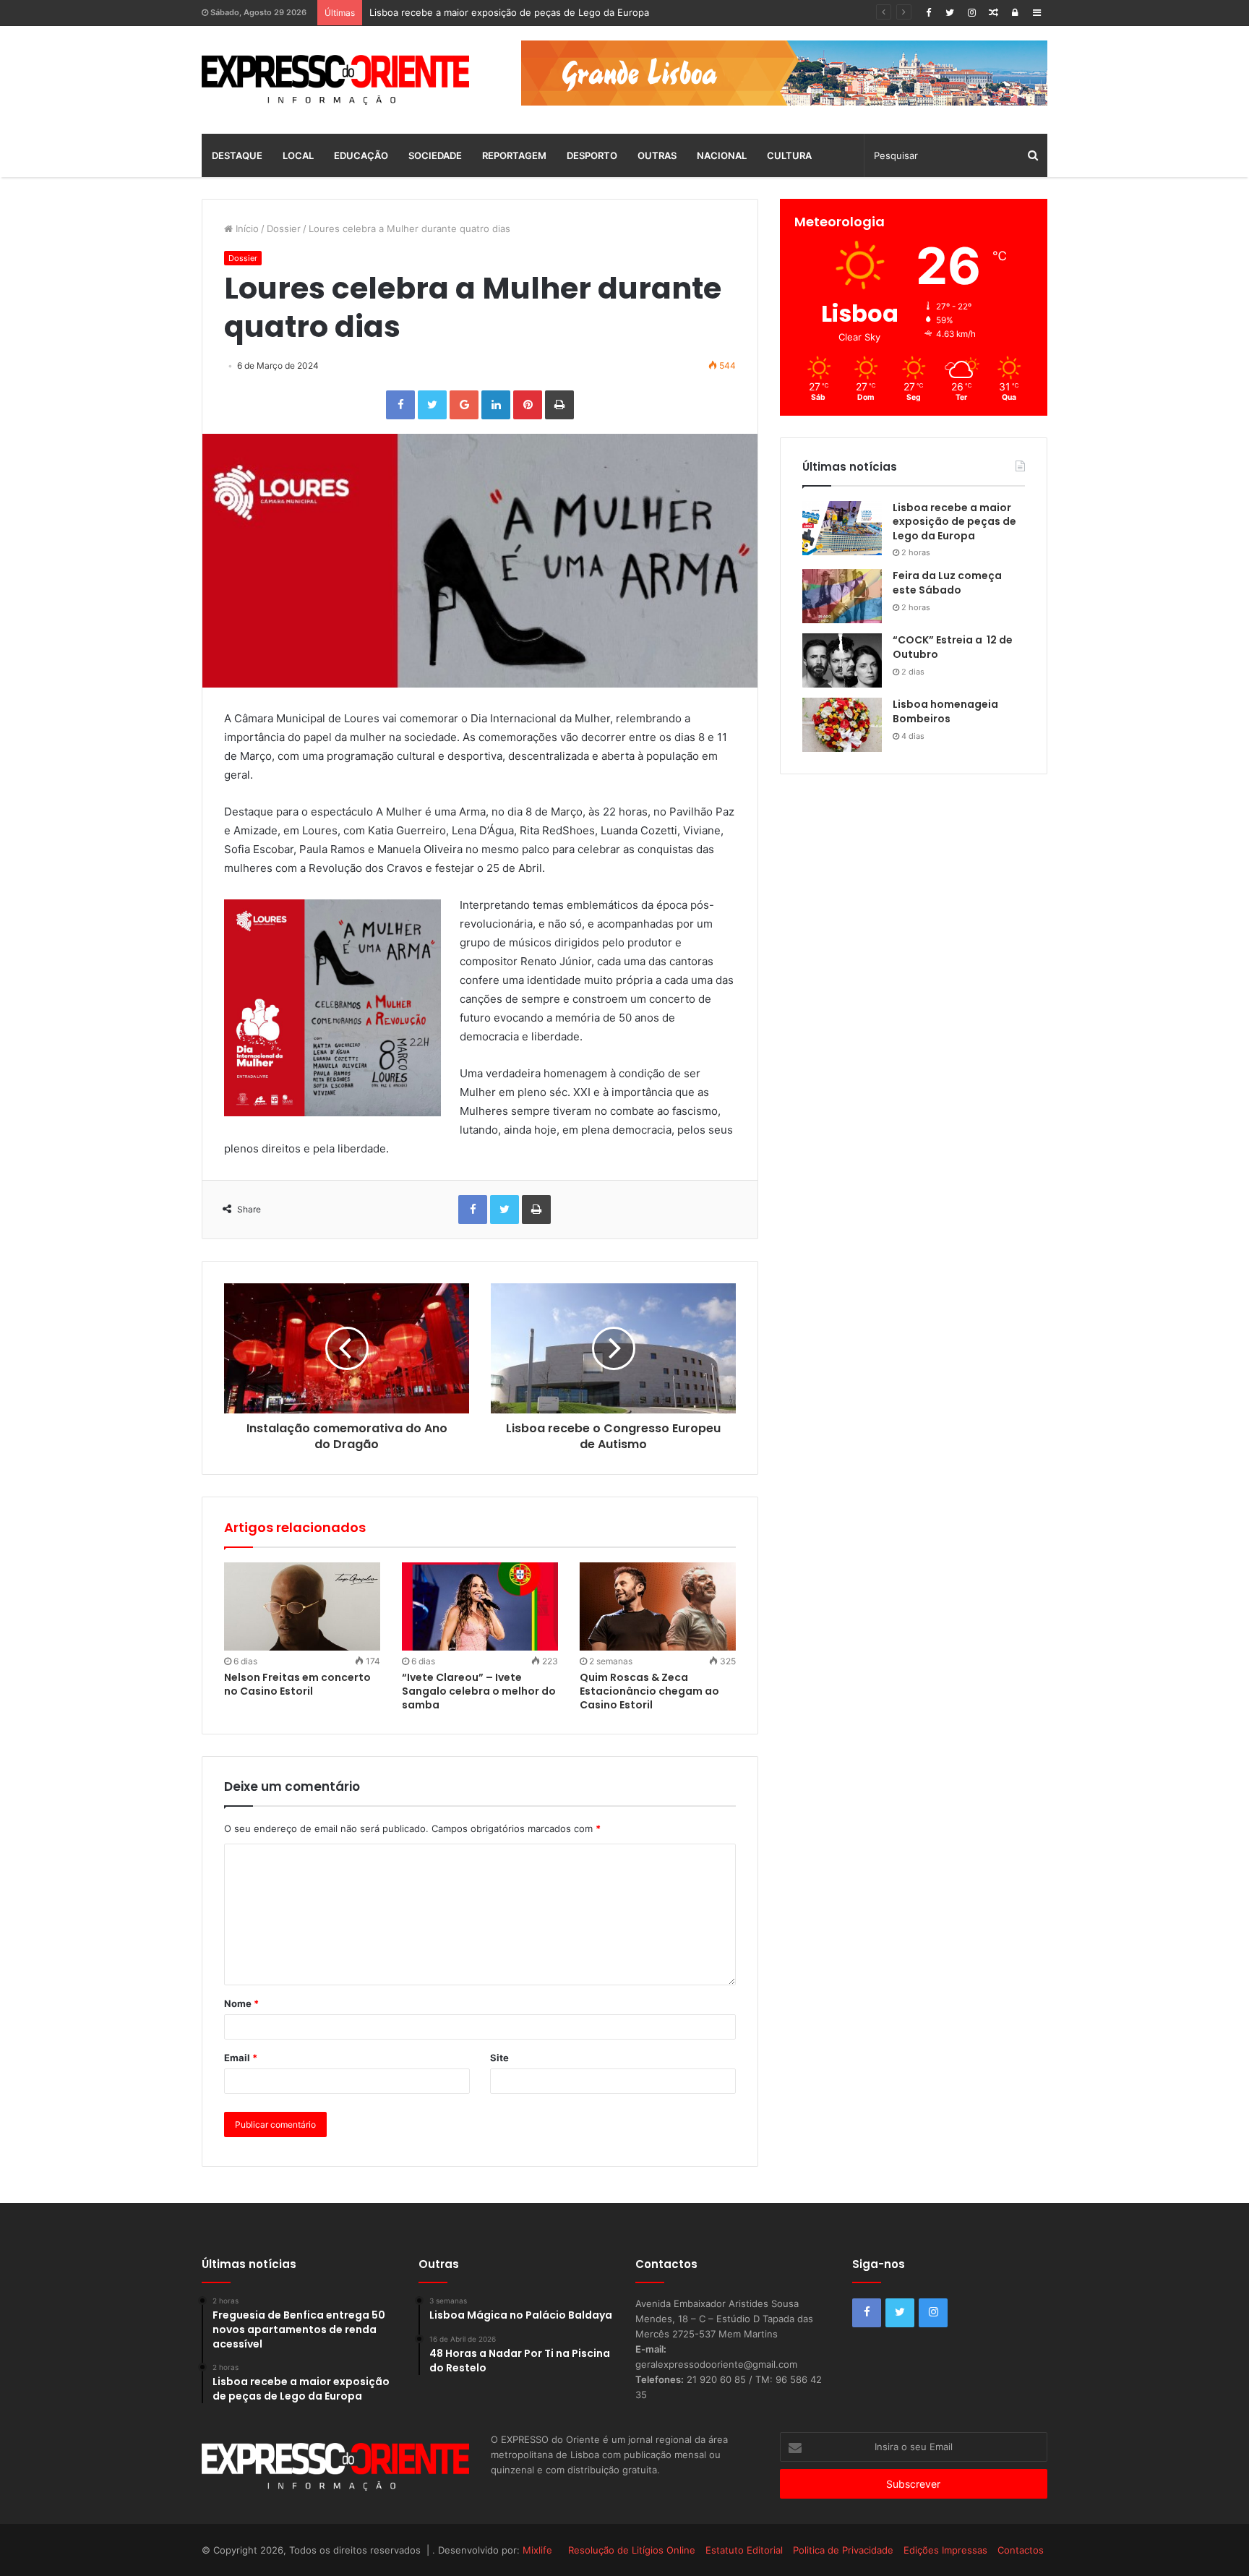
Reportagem (514, 155)
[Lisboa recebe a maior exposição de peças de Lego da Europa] (842, 528)
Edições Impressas (945, 2550)
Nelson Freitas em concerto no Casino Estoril (297, 1684)
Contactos (1021, 2550)
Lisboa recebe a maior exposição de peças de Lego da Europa (954, 522)
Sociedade (435, 155)
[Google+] (464, 405)
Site (499, 2058)
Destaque (237, 155)
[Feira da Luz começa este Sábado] (842, 596)
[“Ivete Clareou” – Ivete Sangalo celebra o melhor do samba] (480, 1606)
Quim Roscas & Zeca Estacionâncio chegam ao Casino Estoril (649, 1691)
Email (241, 2058)
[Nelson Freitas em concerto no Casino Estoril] (302, 1606)
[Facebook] (928, 13)
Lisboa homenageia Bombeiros (945, 711)
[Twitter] (950, 13)
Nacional (722, 155)
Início (246, 228)
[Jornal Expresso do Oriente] (335, 80)
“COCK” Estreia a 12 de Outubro (953, 647)
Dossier (284, 228)
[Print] (559, 405)
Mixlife (537, 2550)
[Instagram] (971, 13)
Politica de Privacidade (843, 2550)
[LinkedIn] (496, 405)
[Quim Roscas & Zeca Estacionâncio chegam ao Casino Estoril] (658, 1606)
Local (298, 155)
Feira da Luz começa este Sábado (445, 12)
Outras (657, 155)
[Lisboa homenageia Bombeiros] (842, 725)
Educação (361, 155)
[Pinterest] (528, 405)
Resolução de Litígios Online (632, 2550)
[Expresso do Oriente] (784, 72)
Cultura (789, 155)
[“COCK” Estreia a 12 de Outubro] (842, 660)
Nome (241, 2003)
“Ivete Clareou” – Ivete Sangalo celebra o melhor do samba (479, 1691)
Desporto (592, 155)
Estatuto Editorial (744, 2550)
